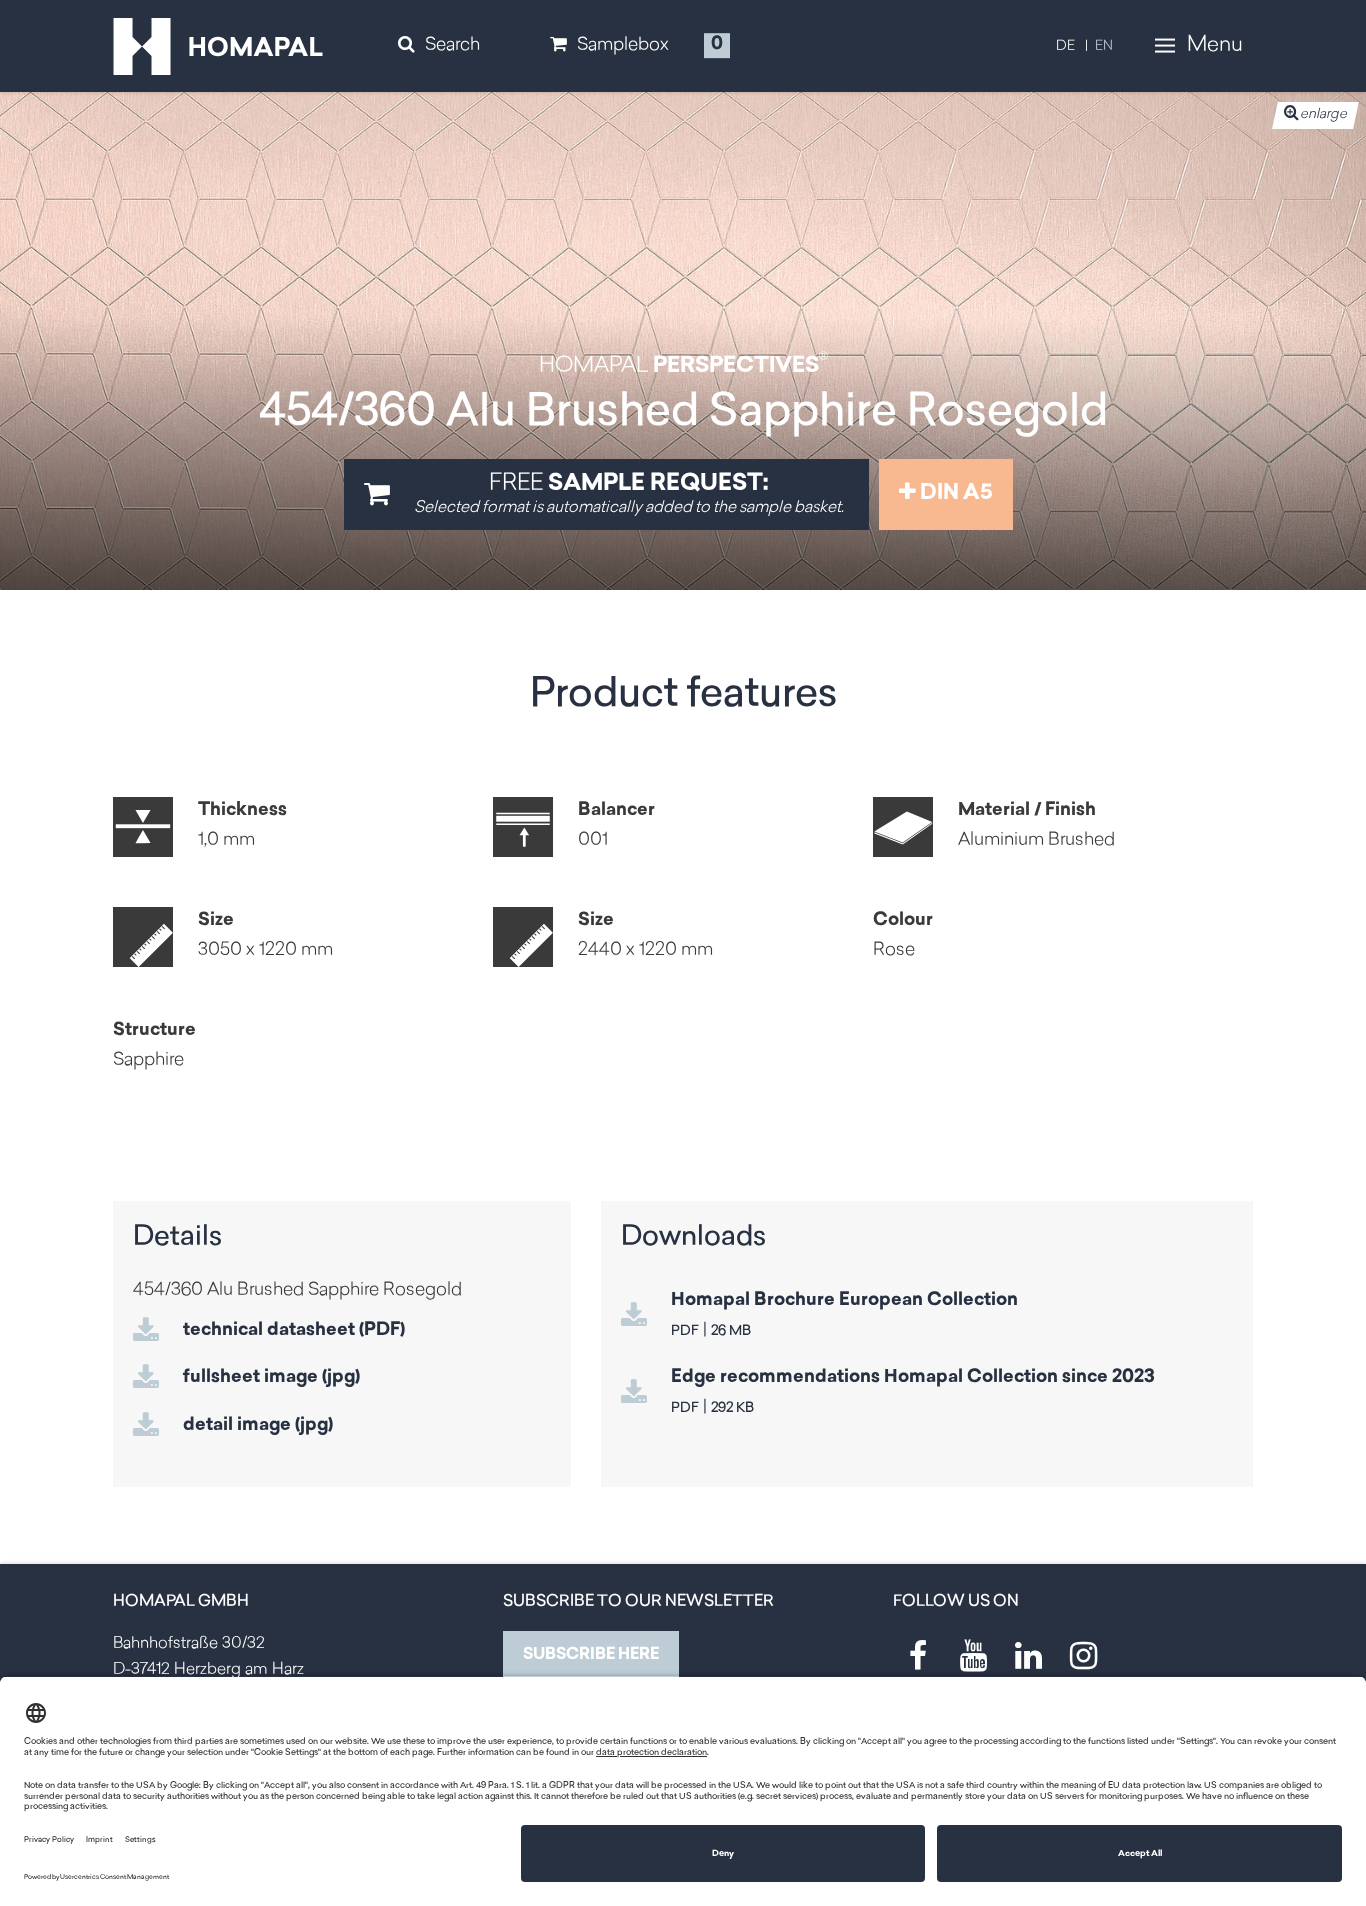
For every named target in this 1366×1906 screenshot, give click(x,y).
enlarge (1323, 114)
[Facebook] (918, 1656)
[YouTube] (973, 1656)
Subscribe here (591, 1655)
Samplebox (623, 46)
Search (452, 46)
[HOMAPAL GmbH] (218, 47)
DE (1065, 46)
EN (1104, 46)
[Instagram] (1083, 1656)
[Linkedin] (1028, 1656)
